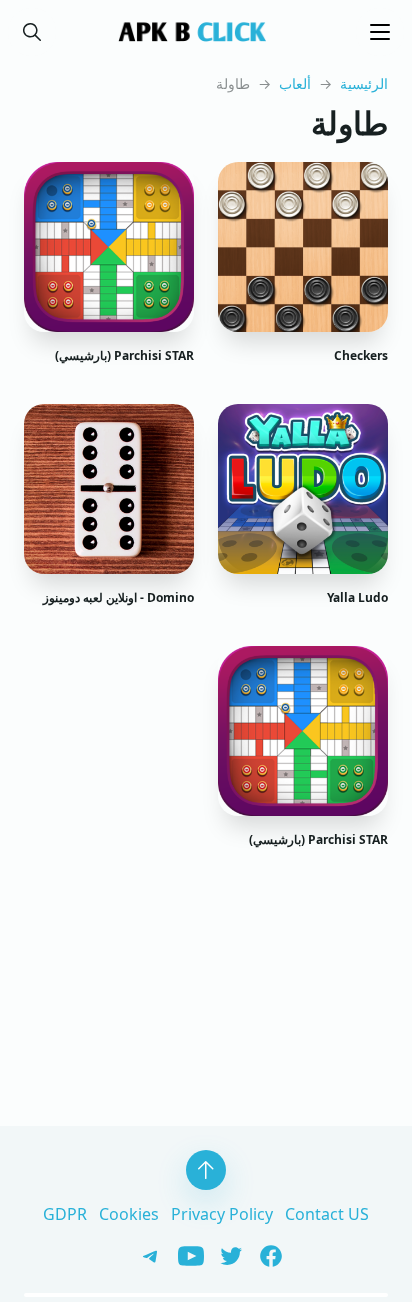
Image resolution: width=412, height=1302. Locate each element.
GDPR (65, 1214)
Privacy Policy (222, 1214)
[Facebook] (264, 1254)
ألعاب (295, 83)
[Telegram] (146, 1254)
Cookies (129, 1214)
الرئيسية (364, 83)
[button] (32, 32)
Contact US (327, 1214)
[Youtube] (184, 1254)
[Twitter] (224, 1254)
